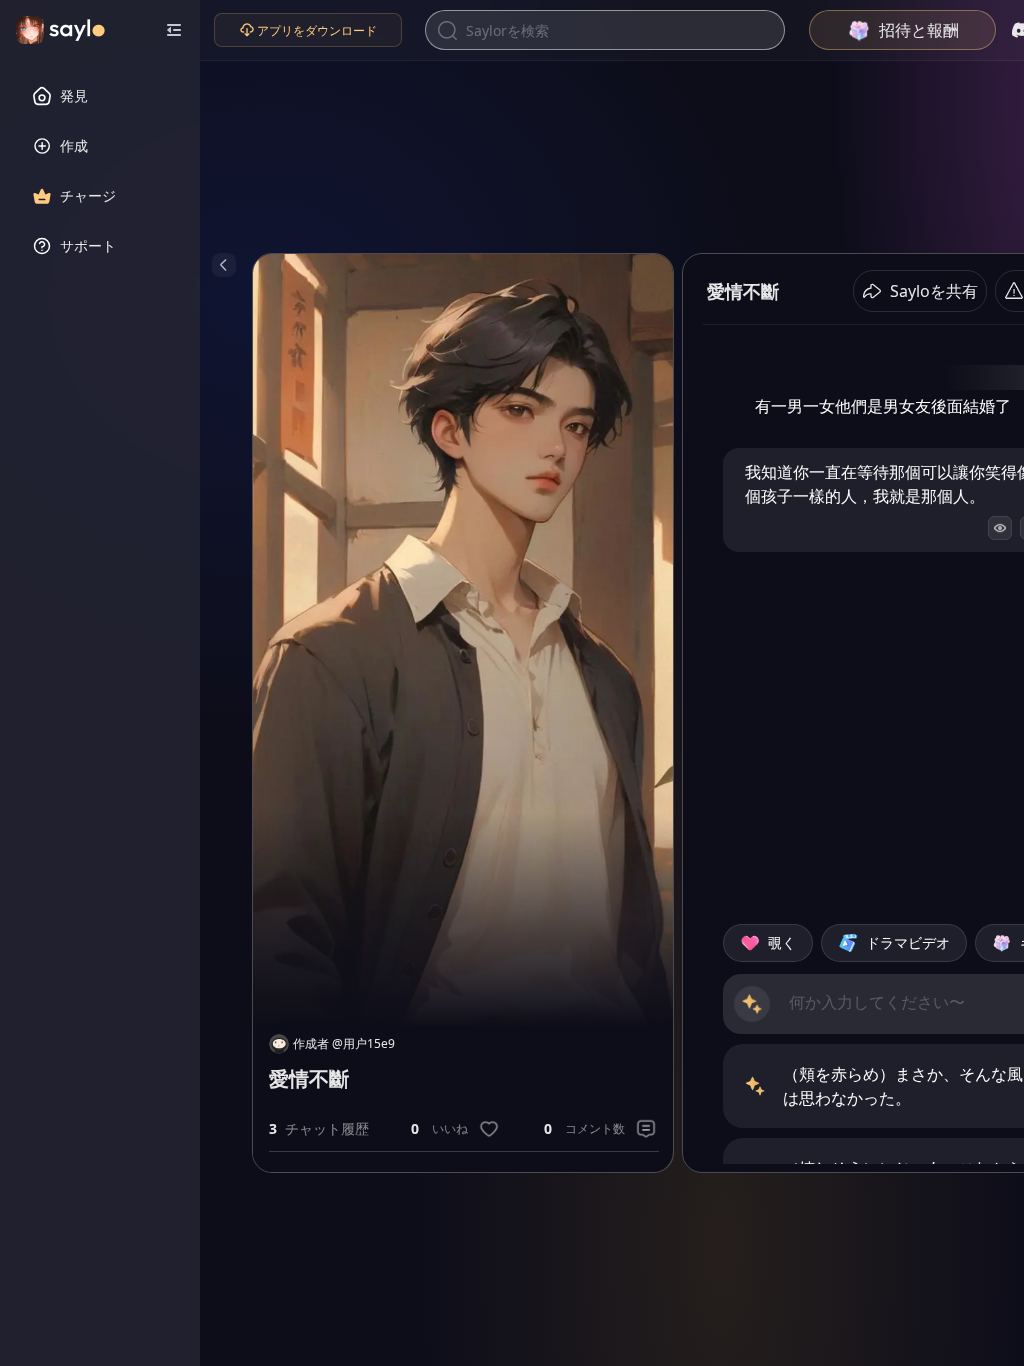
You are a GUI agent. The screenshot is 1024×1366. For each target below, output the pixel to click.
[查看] (1000, 528)
